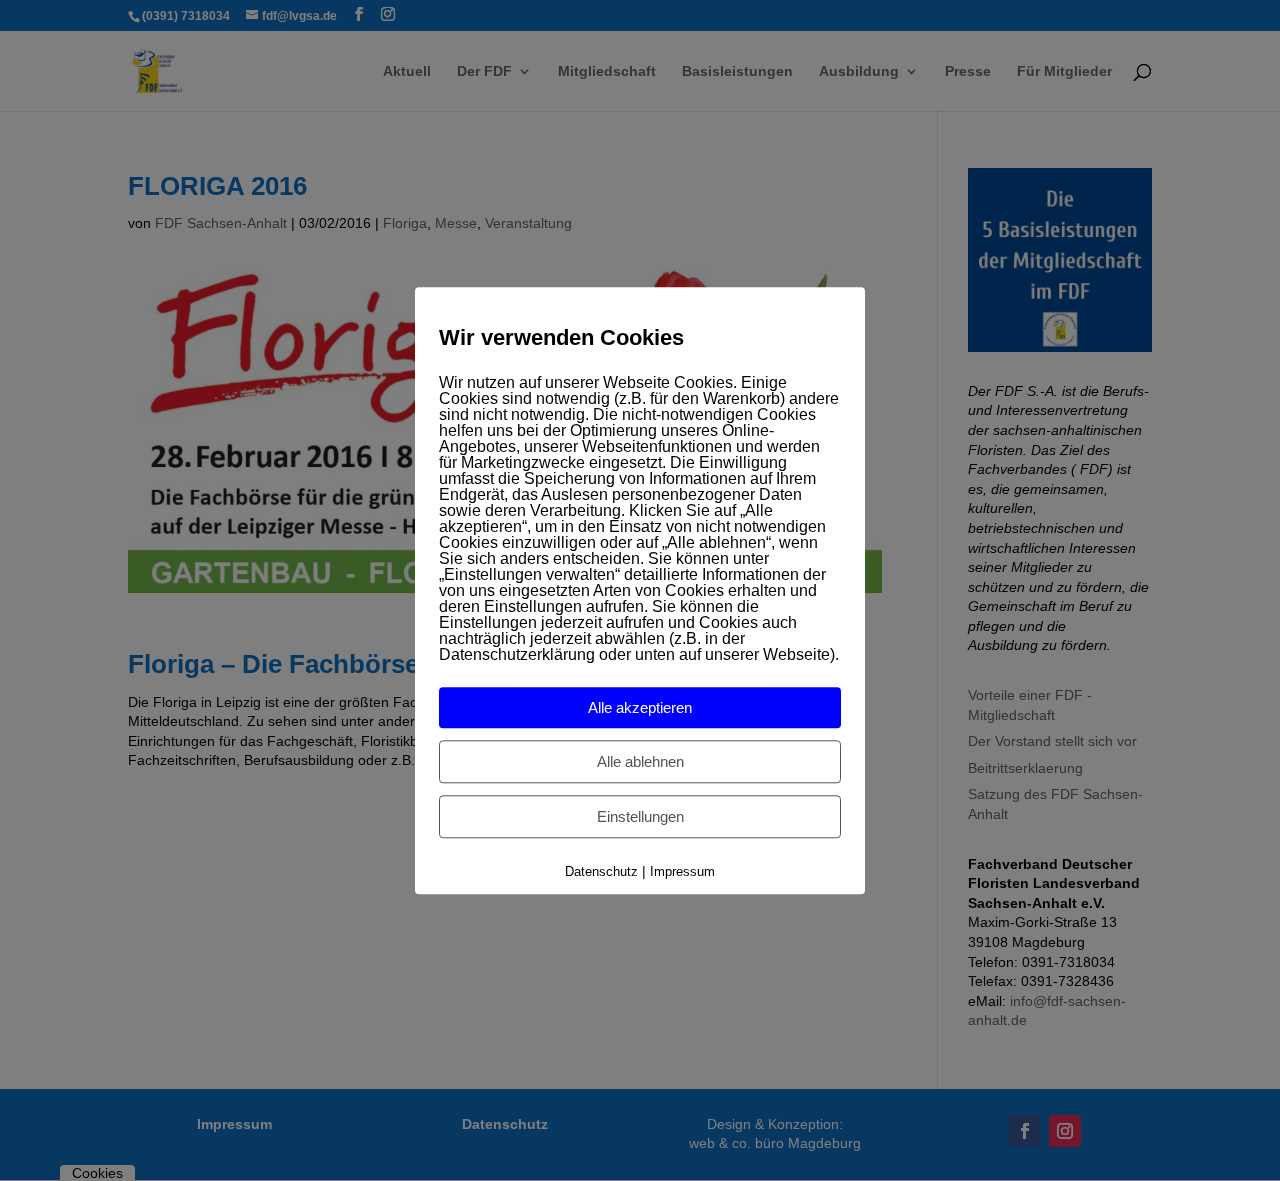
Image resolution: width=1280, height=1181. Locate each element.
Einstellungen (640, 817)
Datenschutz (601, 872)
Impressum (682, 872)
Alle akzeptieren (640, 708)
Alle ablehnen (640, 762)
